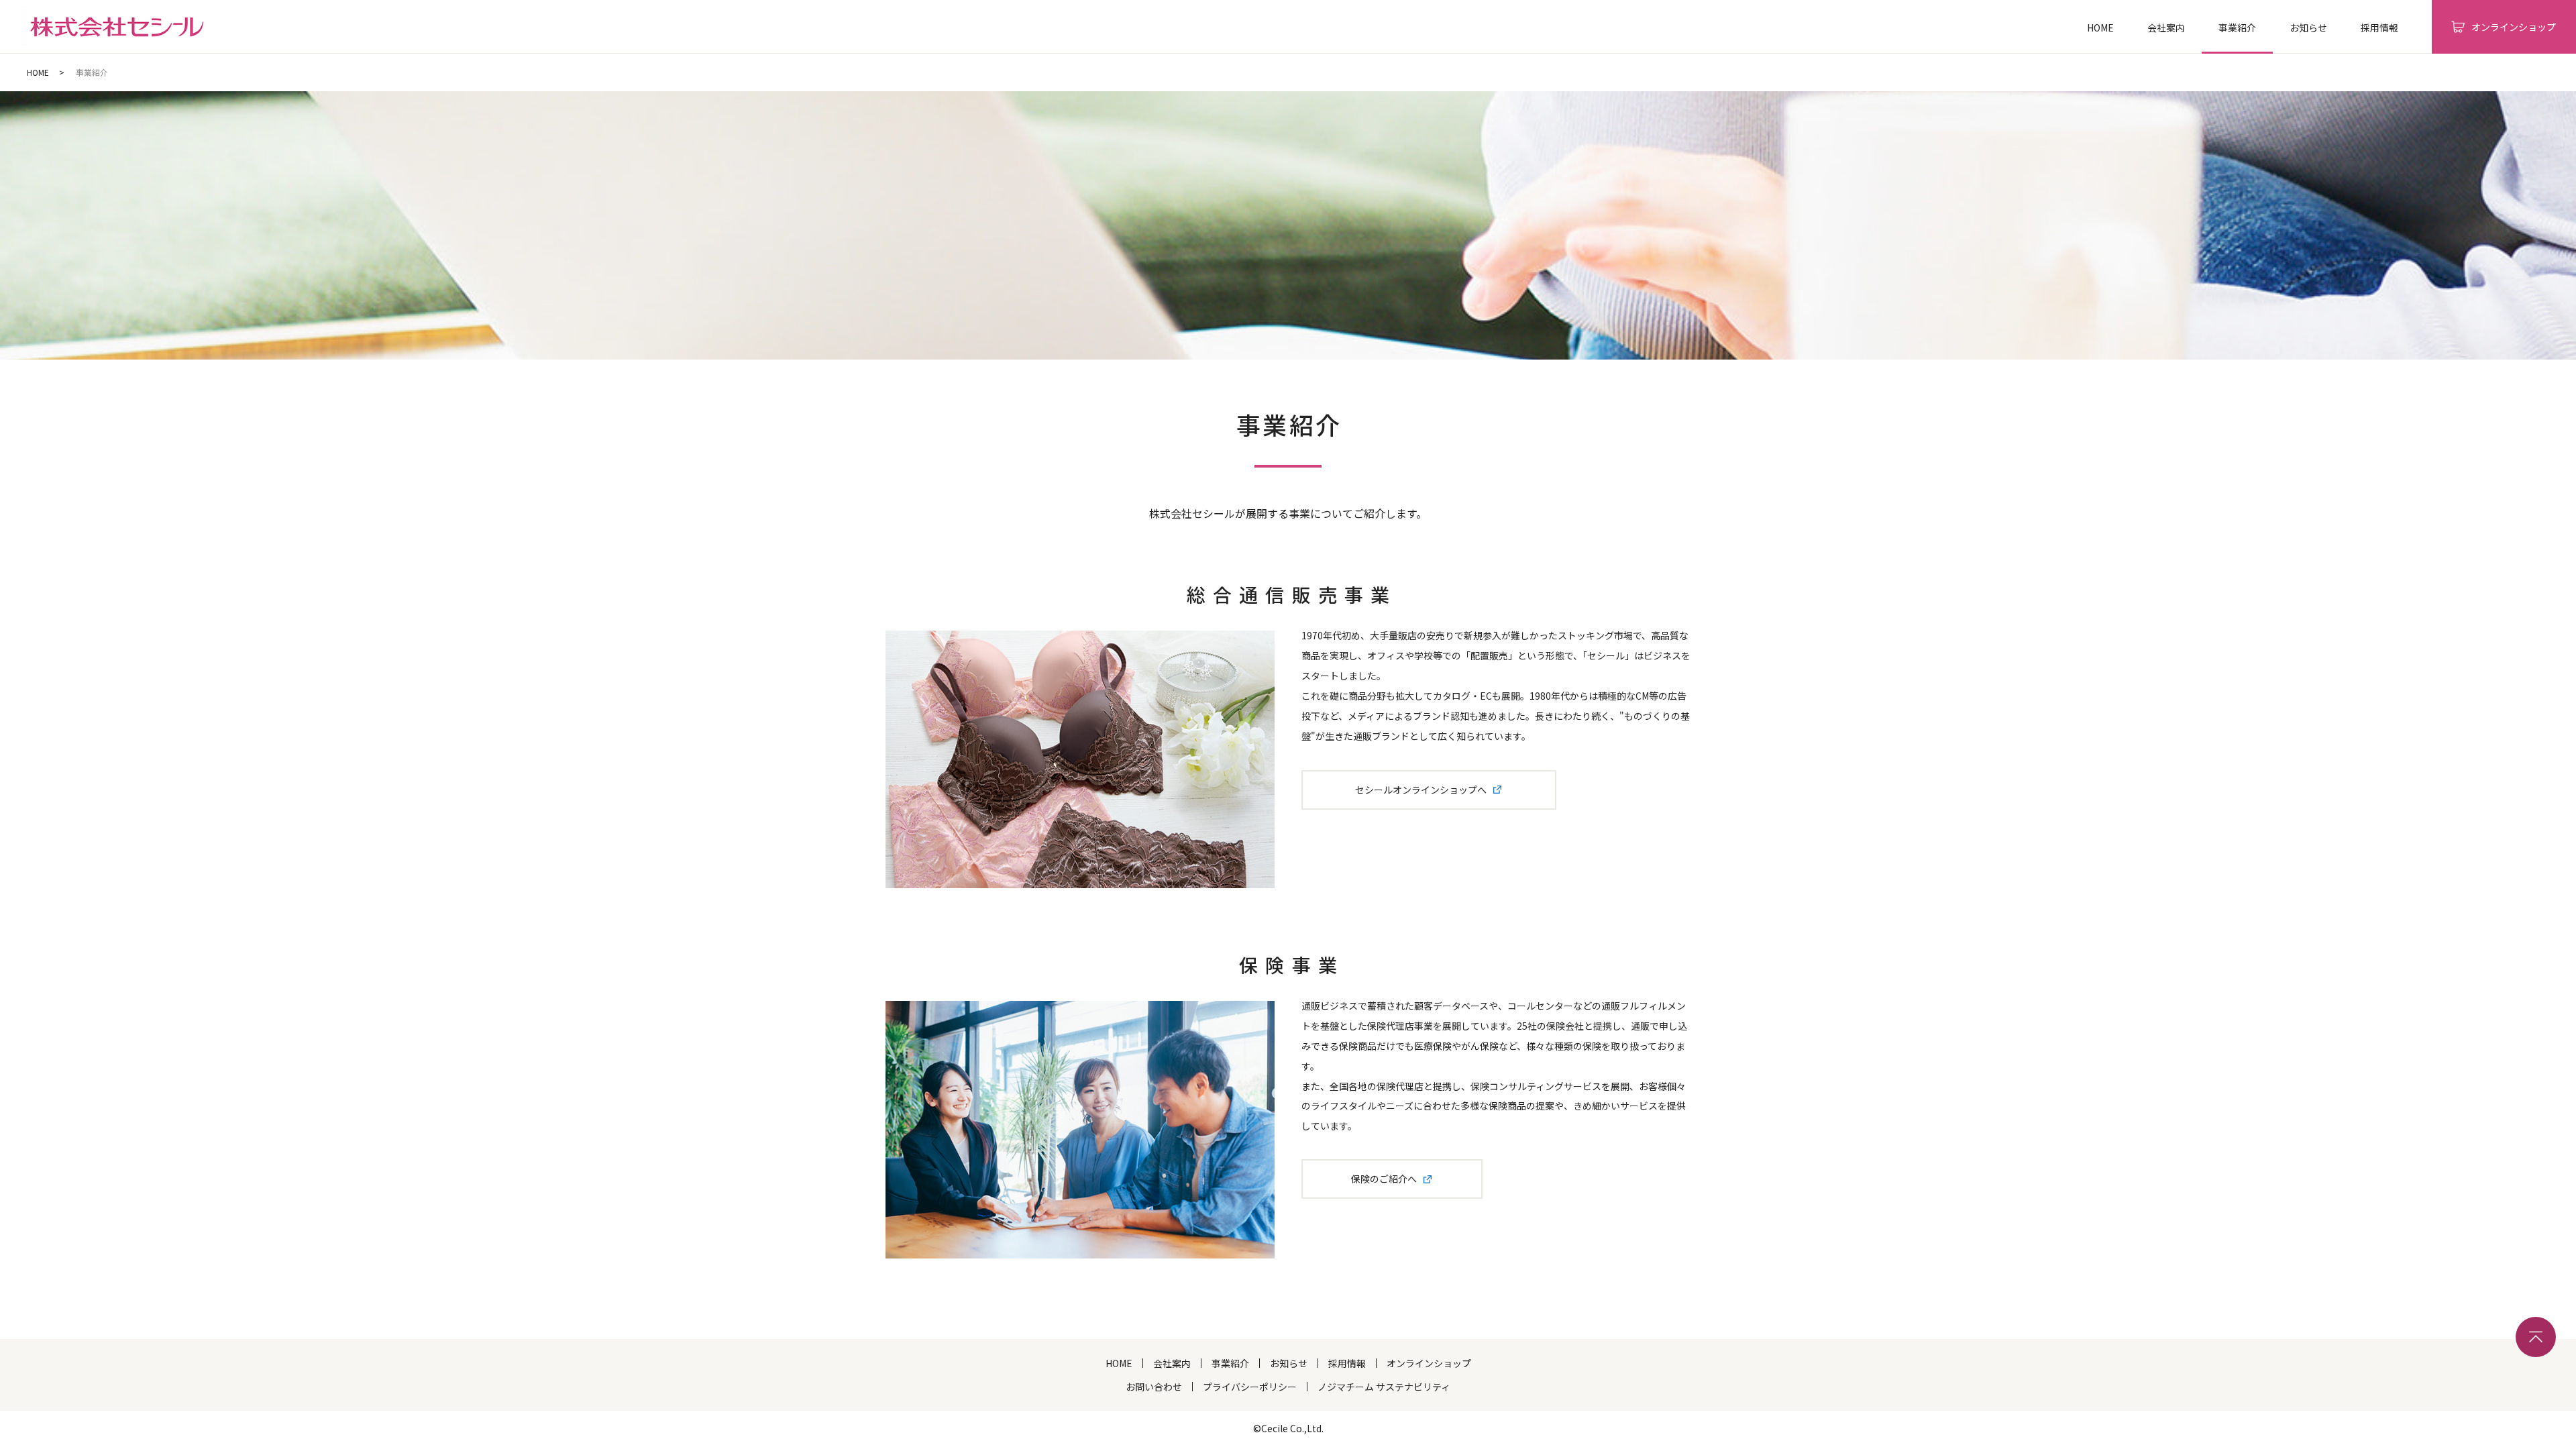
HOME (2100, 28)
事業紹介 (1230, 1363)
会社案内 (2166, 28)
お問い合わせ (1154, 1387)
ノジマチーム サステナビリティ (1384, 1387)
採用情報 (2379, 28)
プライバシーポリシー (1250, 1387)
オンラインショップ (1429, 1363)
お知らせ (2308, 28)
